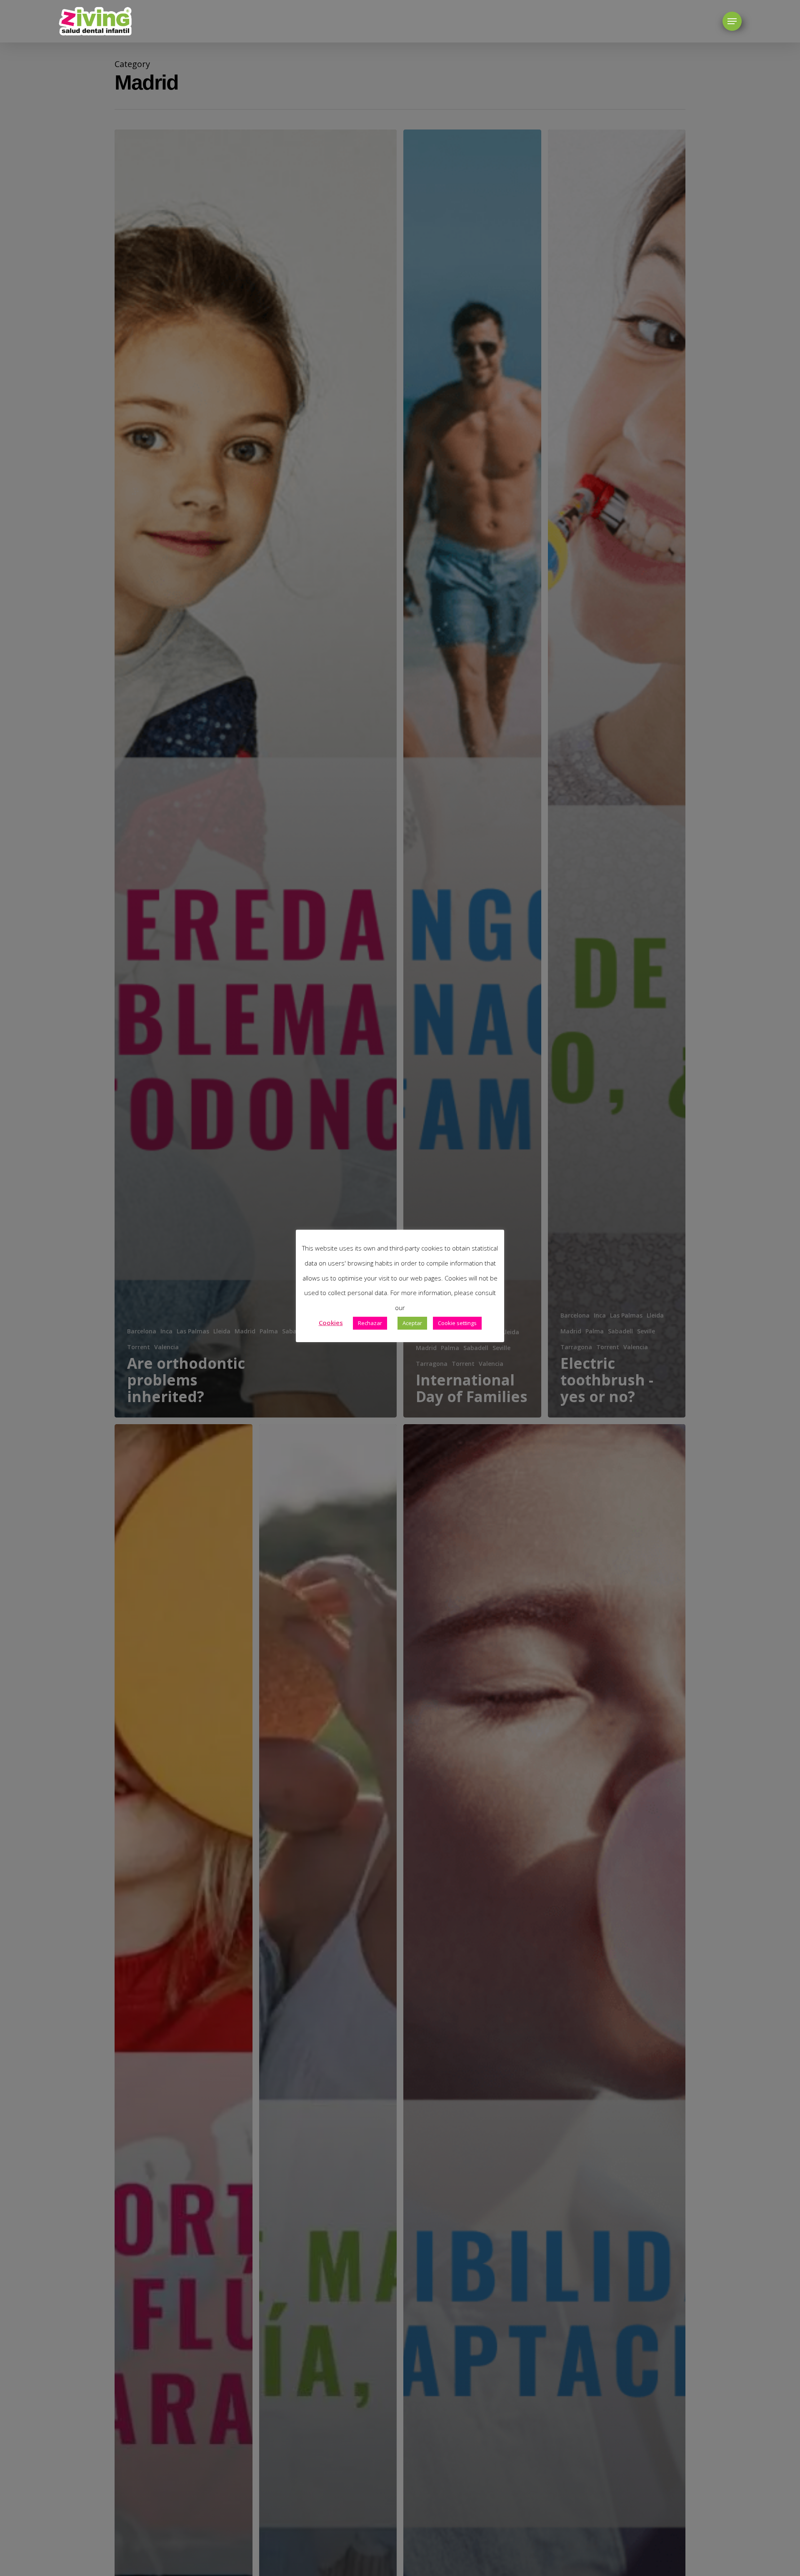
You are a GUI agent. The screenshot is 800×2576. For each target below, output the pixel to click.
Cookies (331, 1323)
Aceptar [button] (412, 1323)
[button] (732, 21)
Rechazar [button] (370, 1323)
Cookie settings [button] (457, 1323)
